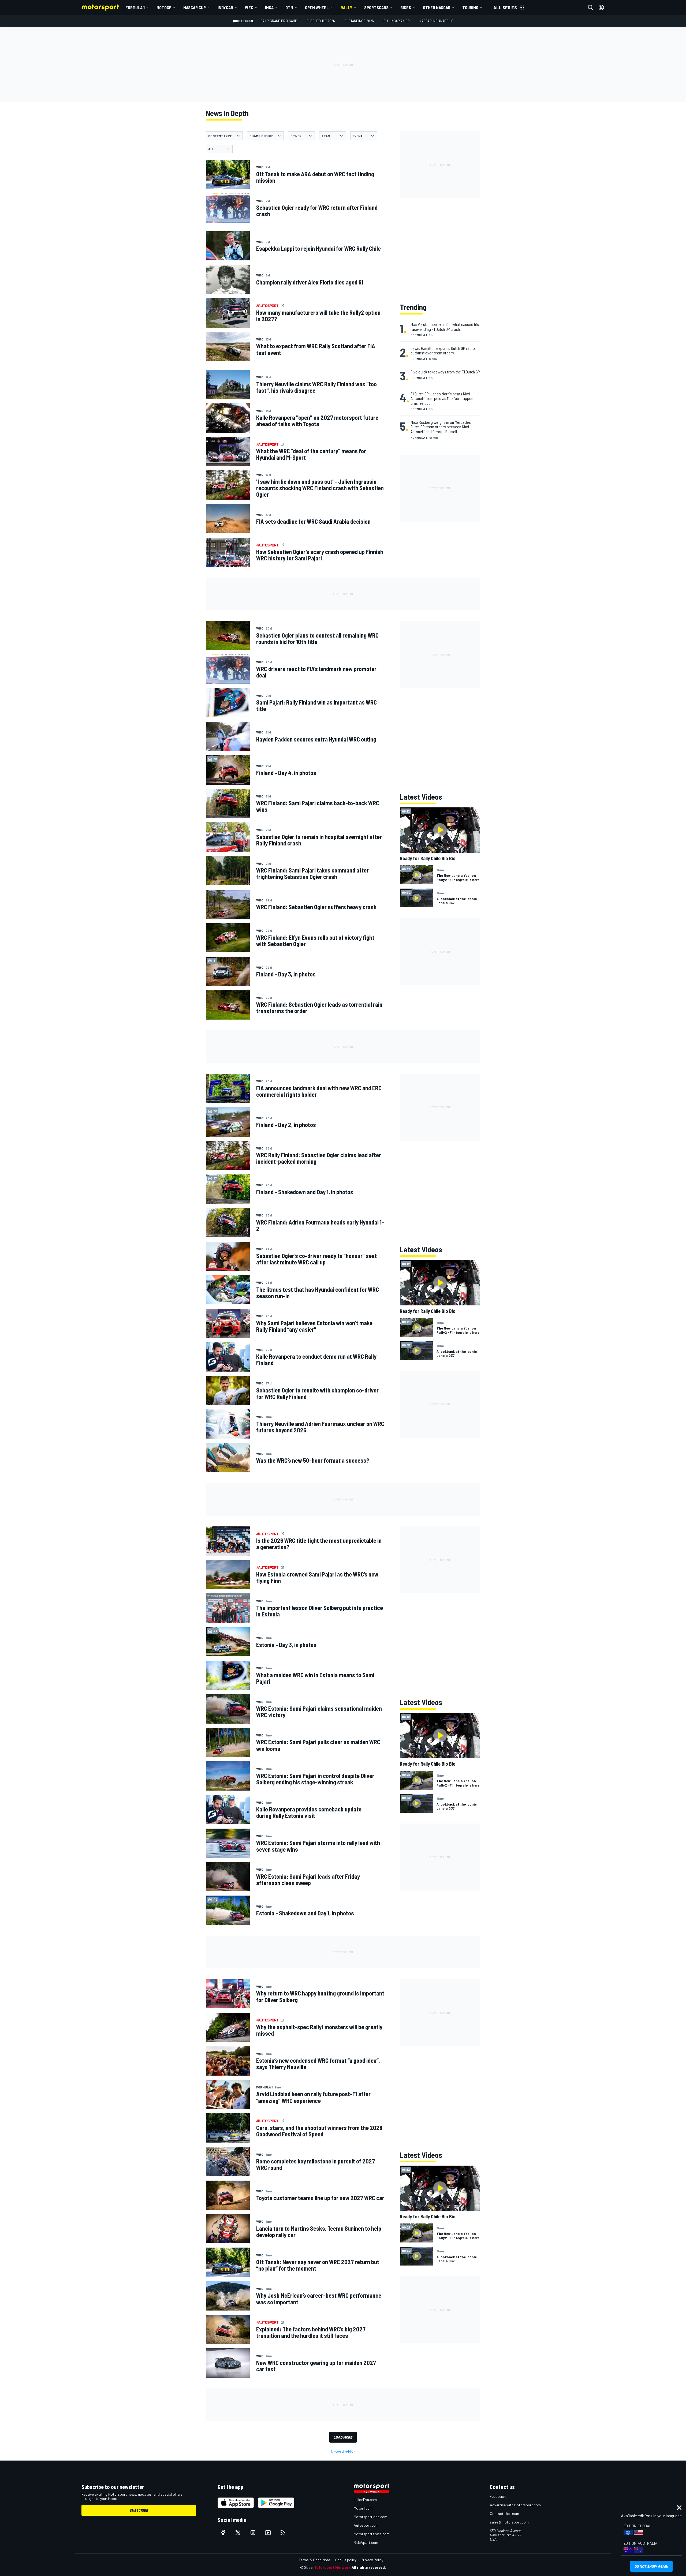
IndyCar (225, 7)
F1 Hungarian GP (397, 21)
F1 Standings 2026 (359, 21)
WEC (249, 7)
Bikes (406, 7)
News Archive (343, 2452)
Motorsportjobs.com (370, 2517)
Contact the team (504, 2513)
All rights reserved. (369, 2567)
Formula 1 (135, 7)
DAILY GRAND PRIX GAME (279, 21)
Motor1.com (363, 2508)
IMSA (269, 7)
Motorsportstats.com (372, 2534)
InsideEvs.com (365, 2500)
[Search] (591, 8)
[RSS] (283, 2533)
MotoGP (164, 7)
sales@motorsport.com (509, 2522)
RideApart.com (366, 2542)
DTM (289, 7)
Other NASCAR (437, 7)
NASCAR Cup (195, 7)
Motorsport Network (332, 2567)
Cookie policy (346, 2560)
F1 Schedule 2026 (321, 21)
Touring (470, 7)
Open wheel (317, 7)
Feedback (498, 2496)
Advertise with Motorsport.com (515, 2505)
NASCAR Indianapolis (436, 21)
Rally (346, 7)
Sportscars (376, 7)
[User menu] (601, 8)
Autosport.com (366, 2525)
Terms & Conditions (315, 2560)
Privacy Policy (372, 2560)
